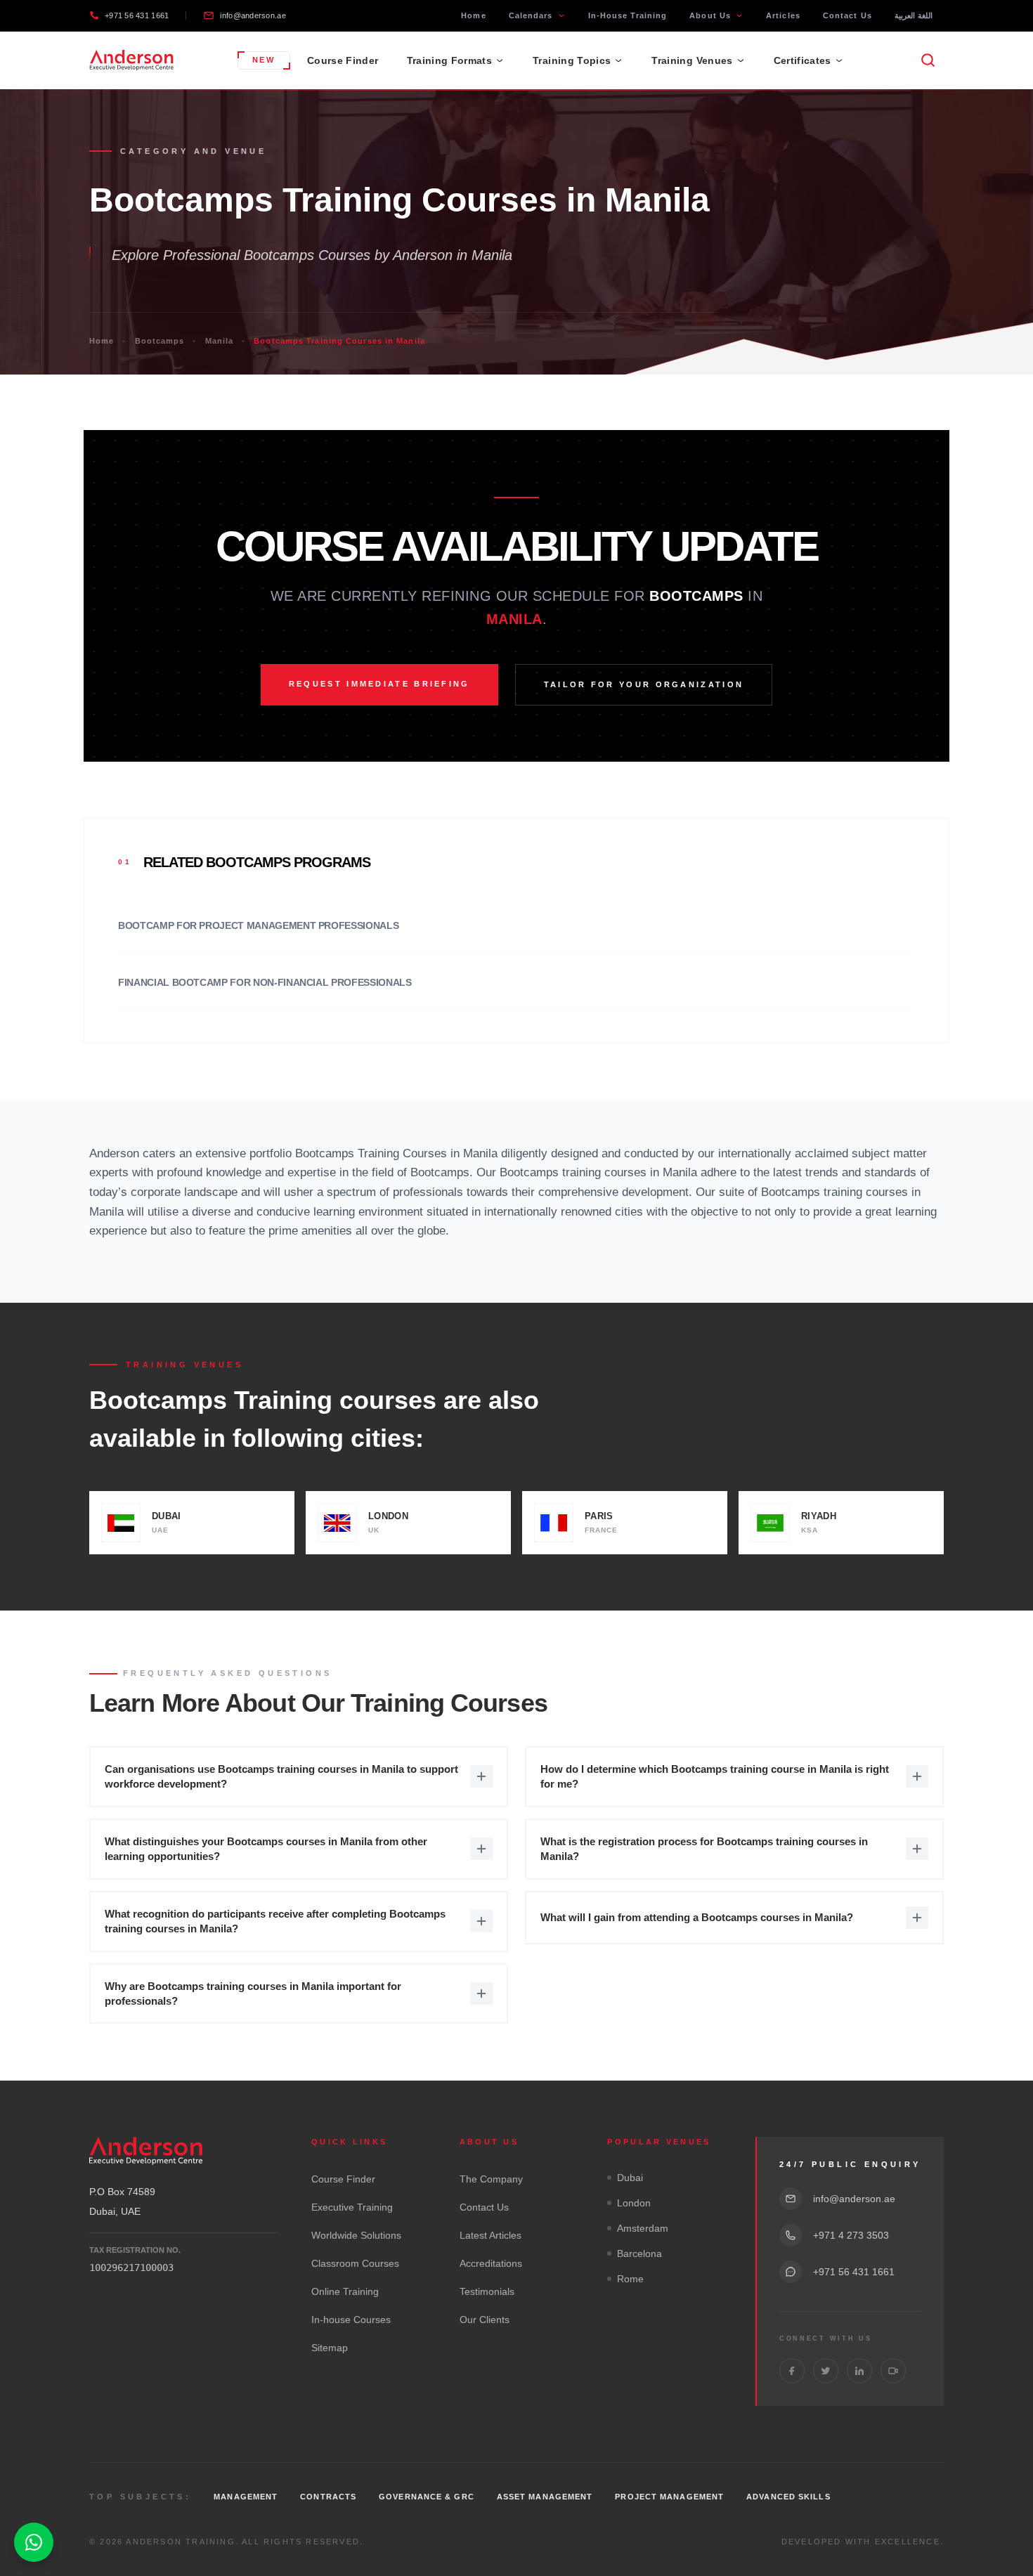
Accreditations (491, 2263)
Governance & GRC (427, 2497)
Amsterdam (643, 2228)
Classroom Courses (355, 2263)
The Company (491, 2179)
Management (246, 2497)
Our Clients (485, 2320)
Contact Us (847, 15)
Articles (783, 15)
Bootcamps (160, 341)
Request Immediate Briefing (379, 684)
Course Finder (343, 60)
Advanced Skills (788, 2497)
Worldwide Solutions (356, 2235)
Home (473, 15)
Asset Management (545, 2497)
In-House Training (628, 15)
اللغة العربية (914, 15)
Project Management (669, 2497)
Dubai (630, 2178)
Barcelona (639, 2253)
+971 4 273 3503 (851, 2235)
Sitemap (330, 2348)
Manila (220, 341)
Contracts (328, 2497)
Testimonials (487, 2291)
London (634, 2203)
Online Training (345, 2291)
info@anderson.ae (253, 15)
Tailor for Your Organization (644, 684)
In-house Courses (351, 2320)
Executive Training (352, 2207)
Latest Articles (490, 2235)
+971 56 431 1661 (137, 15)
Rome (630, 2279)
